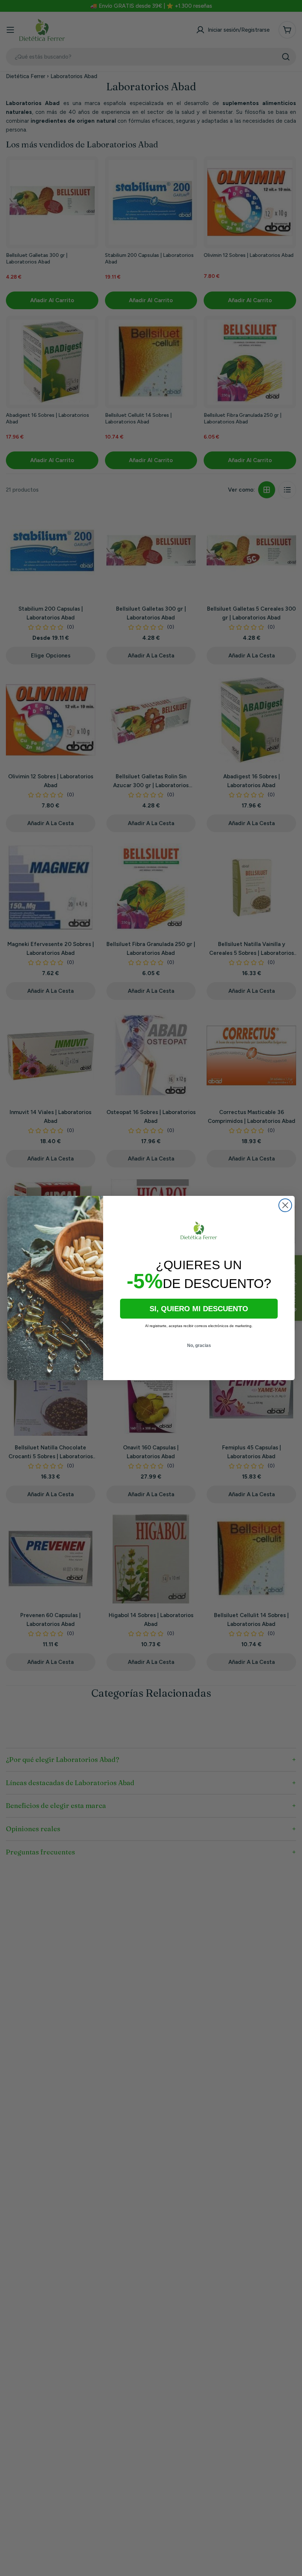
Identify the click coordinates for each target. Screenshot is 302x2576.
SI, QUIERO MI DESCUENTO (199, 1309)
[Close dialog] (285, 1205)
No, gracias (199, 1345)
